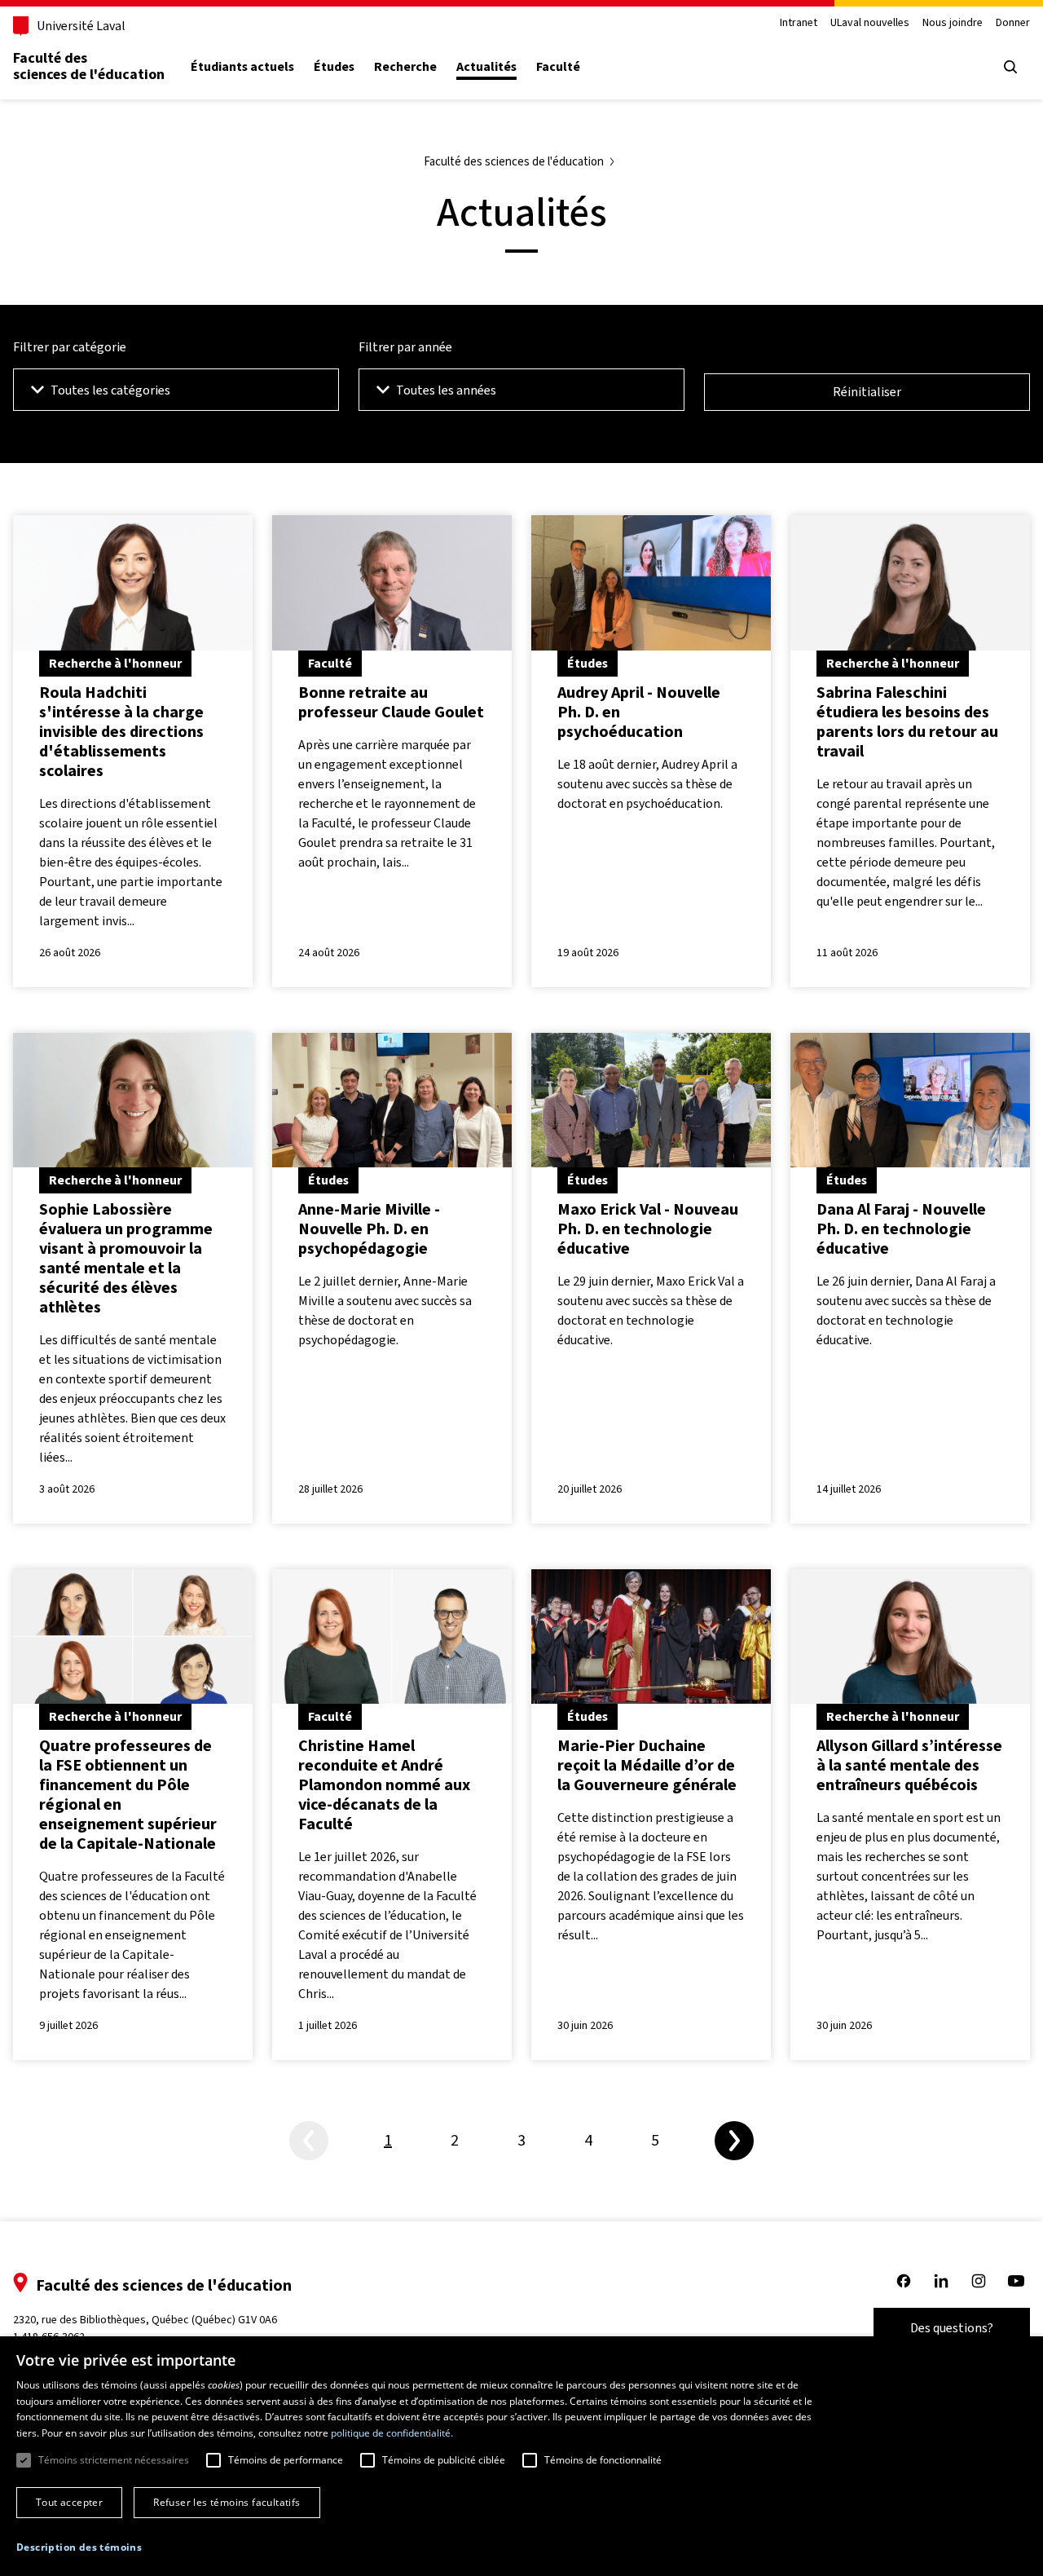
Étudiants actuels (242, 67)
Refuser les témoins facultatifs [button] (227, 2502)
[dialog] (521, 2456)
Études (334, 67)
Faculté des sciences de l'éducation (89, 66)
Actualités (486, 67)
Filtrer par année (405, 347)
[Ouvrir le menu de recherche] (1010, 67)
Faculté (558, 67)
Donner (1013, 23)
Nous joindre (953, 23)
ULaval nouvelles (870, 23)
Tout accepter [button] (69, 2502)
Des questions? (952, 2328)
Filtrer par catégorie (70, 347)
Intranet (799, 23)
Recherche (405, 67)
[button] (79, 2547)
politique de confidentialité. (392, 2433)
